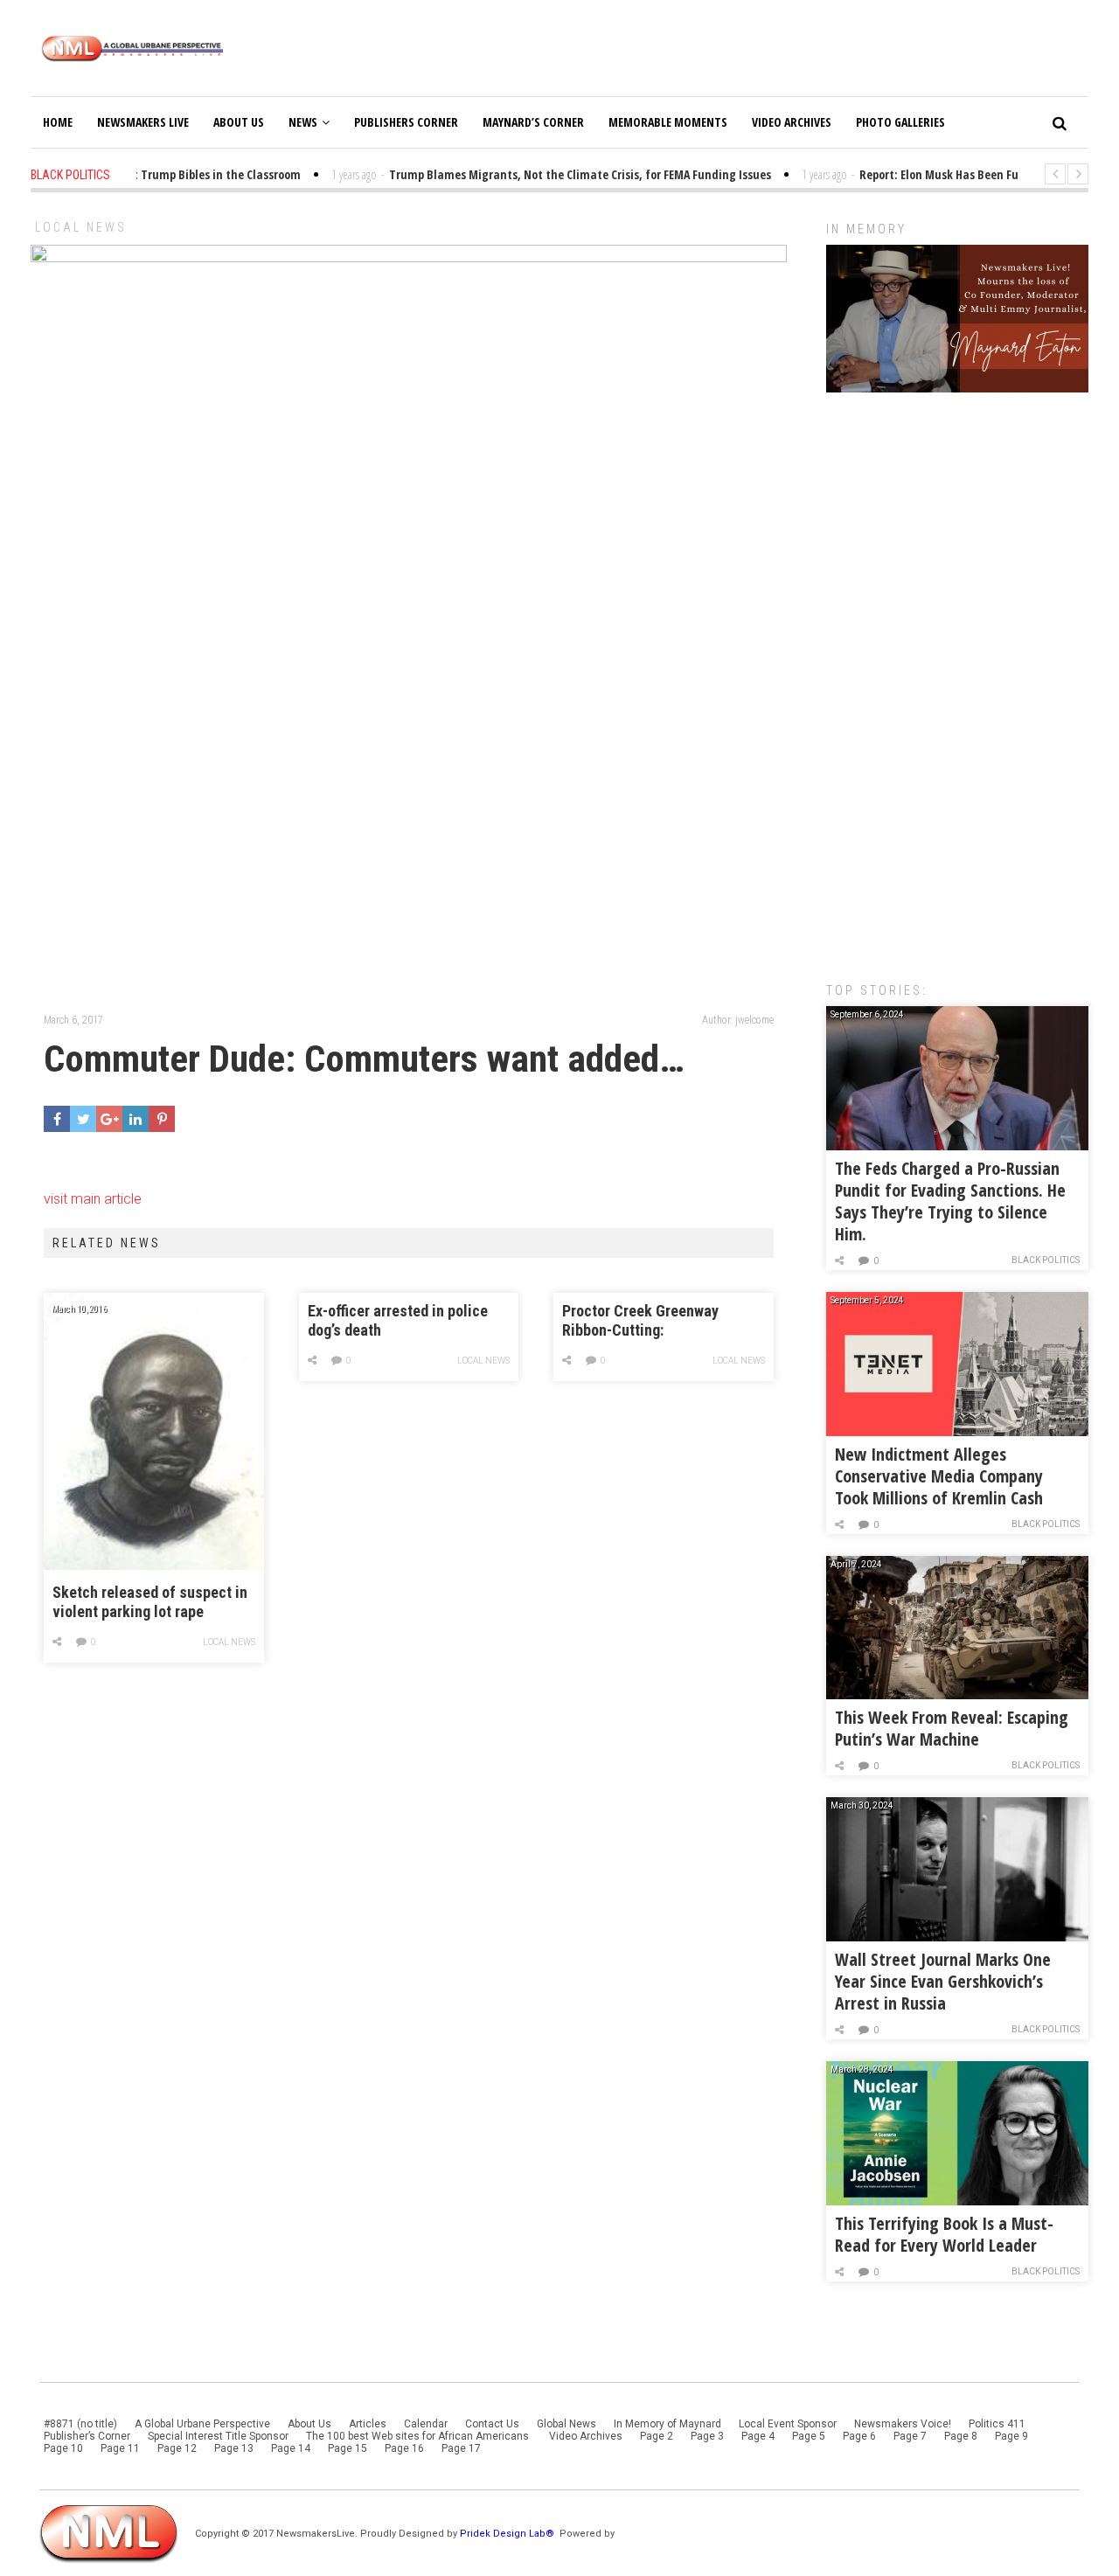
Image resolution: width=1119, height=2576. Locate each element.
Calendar (426, 2424)
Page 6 (859, 2436)
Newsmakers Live (143, 122)
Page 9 (1011, 2436)
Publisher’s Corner (87, 2436)
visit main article (93, 1199)
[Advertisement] (957, 678)
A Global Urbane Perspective (202, 2424)
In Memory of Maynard (667, 2424)
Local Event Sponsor (788, 2424)
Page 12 (177, 2448)
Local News (81, 227)
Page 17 (461, 2448)
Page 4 (758, 2436)
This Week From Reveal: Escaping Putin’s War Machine (952, 1728)
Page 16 (404, 2448)
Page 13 (234, 2448)
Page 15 (348, 2448)
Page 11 (120, 2448)
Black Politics (1046, 1260)
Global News (566, 2424)
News (303, 122)
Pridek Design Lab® (508, 2534)
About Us (239, 122)
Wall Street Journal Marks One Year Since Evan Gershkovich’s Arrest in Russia (943, 1981)
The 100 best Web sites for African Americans (419, 2436)
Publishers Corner (406, 122)
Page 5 (809, 2436)
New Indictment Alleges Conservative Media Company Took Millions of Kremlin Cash (939, 1476)
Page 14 (291, 2448)
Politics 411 (997, 2424)
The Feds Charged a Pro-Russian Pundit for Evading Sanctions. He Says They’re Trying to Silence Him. (950, 1201)
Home (58, 122)
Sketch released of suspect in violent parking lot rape (150, 1602)
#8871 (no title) (80, 2424)
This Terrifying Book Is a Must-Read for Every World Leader (944, 2234)
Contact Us (492, 2424)
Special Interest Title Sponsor (218, 2436)
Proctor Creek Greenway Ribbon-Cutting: (640, 1320)
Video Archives (792, 122)
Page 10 (63, 2448)
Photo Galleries (900, 122)
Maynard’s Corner (533, 122)
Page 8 (961, 2436)
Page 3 (707, 2436)
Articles (368, 2424)
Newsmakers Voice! (903, 2424)
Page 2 (657, 2436)
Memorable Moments (668, 122)
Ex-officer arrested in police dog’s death (398, 1320)
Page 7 (910, 2436)
